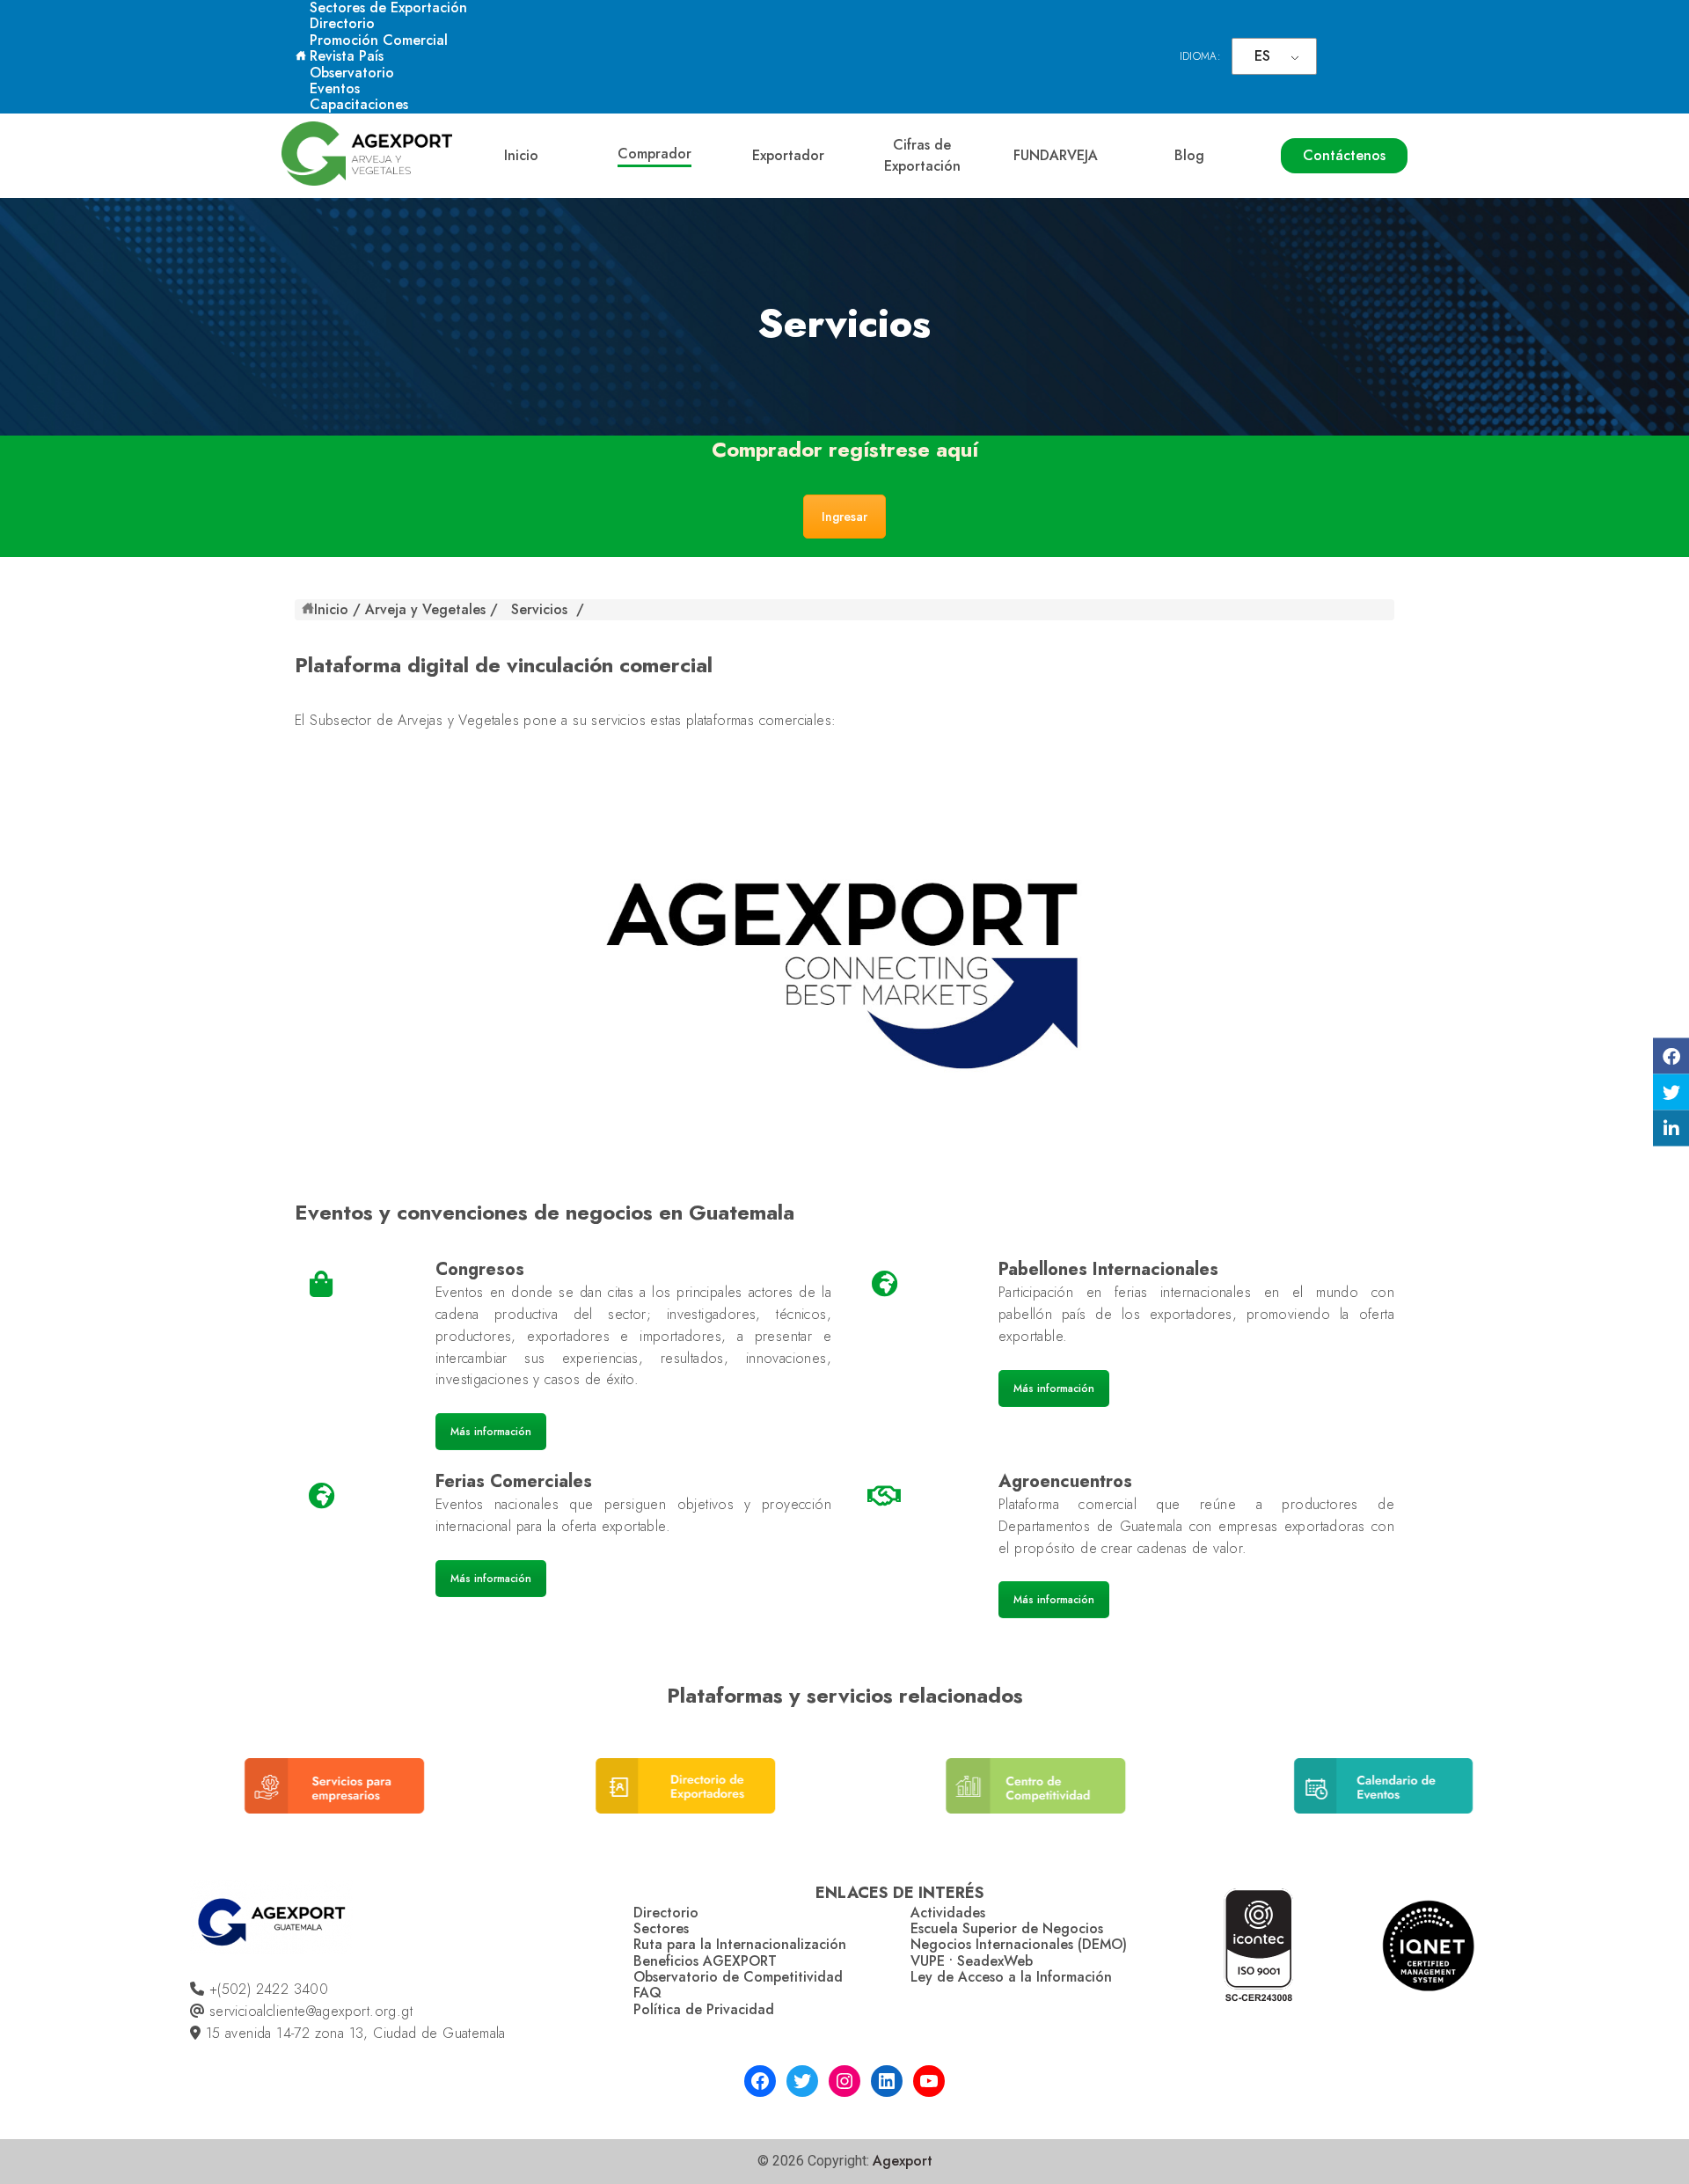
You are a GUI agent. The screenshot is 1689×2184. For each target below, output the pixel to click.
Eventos (335, 88)
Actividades (948, 1913)
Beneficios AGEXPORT (705, 1961)
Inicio (521, 155)
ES (1262, 56)
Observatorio (352, 73)
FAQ (647, 1993)
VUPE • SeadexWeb (972, 1961)
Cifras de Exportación (922, 155)
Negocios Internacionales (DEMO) (1019, 1944)
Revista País (347, 56)
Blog (1189, 155)
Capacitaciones (359, 104)
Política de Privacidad (704, 2009)
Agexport (903, 2161)
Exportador (788, 155)
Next (1532, 1799)
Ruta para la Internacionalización (740, 1944)
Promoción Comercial (379, 40)
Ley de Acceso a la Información (1011, 1977)
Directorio (342, 23)
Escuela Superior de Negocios (1007, 1928)
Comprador (654, 154)
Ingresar (844, 517)
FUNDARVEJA (1056, 155)
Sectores (661, 1928)
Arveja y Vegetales (425, 609)
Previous (152, 1799)
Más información (491, 1432)
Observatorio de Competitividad (738, 1977)
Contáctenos (1344, 155)
